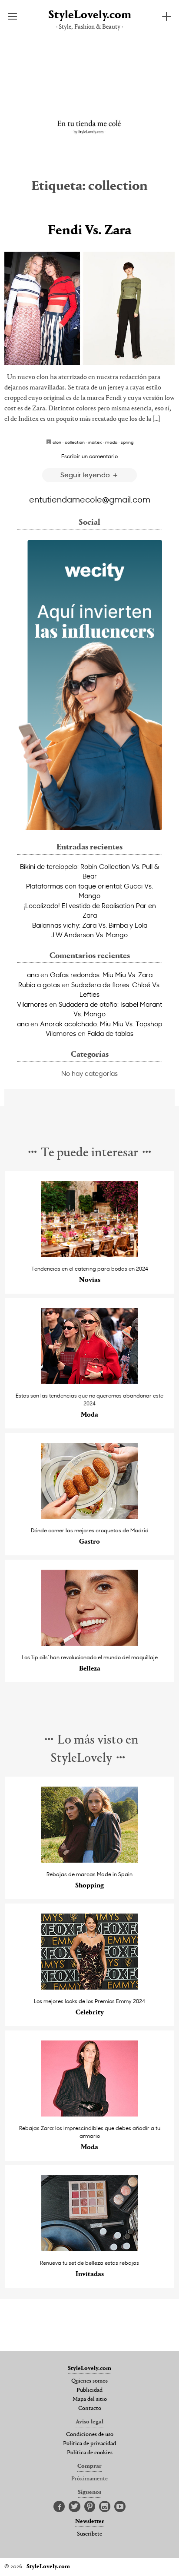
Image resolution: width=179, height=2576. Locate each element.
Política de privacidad (89, 2444)
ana (33, 975)
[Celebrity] (90, 1987)
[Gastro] (90, 1516)
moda (111, 442)
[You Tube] (120, 2507)
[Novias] (90, 1255)
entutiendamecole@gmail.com (90, 499)
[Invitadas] (90, 2249)
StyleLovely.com (90, 15)
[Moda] (90, 1382)
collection (75, 442)
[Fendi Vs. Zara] (89, 308)
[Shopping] (90, 1860)
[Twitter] (75, 2507)
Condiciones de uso (90, 2435)
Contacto (90, 2409)
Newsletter (90, 2522)
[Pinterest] (90, 2507)
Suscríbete (89, 2534)
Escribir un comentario (89, 456)
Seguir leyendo (86, 474)
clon (57, 442)
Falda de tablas (110, 1033)
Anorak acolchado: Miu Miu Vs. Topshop (101, 1024)
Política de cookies (90, 2453)
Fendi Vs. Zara (89, 231)
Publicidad (89, 2390)
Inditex (95, 442)
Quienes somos (89, 2381)
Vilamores (32, 1004)
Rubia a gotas (39, 985)
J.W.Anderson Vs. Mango (89, 935)
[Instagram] (105, 2507)
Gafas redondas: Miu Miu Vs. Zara (101, 975)
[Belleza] (90, 1643)
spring (127, 442)
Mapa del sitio (90, 2400)
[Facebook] (59, 2507)
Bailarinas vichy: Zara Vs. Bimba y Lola (90, 925)
